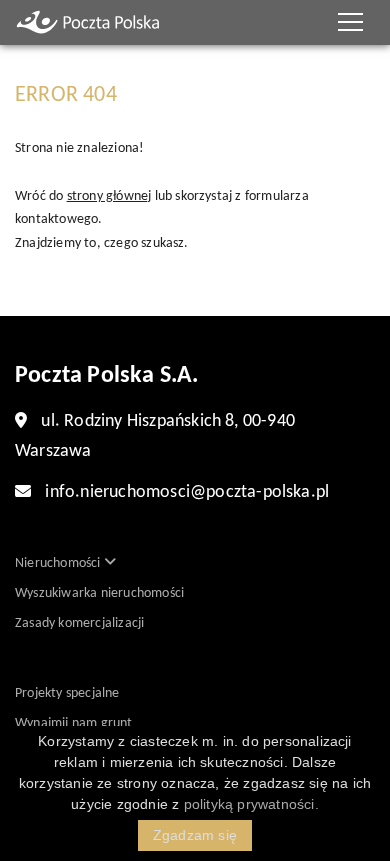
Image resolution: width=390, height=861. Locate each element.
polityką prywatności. (251, 804)
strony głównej (109, 196)
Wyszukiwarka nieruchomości (99, 593)
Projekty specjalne (67, 693)
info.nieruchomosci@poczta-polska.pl (187, 492)
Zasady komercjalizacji (79, 623)
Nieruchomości (59, 563)
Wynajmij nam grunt (74, 723)
